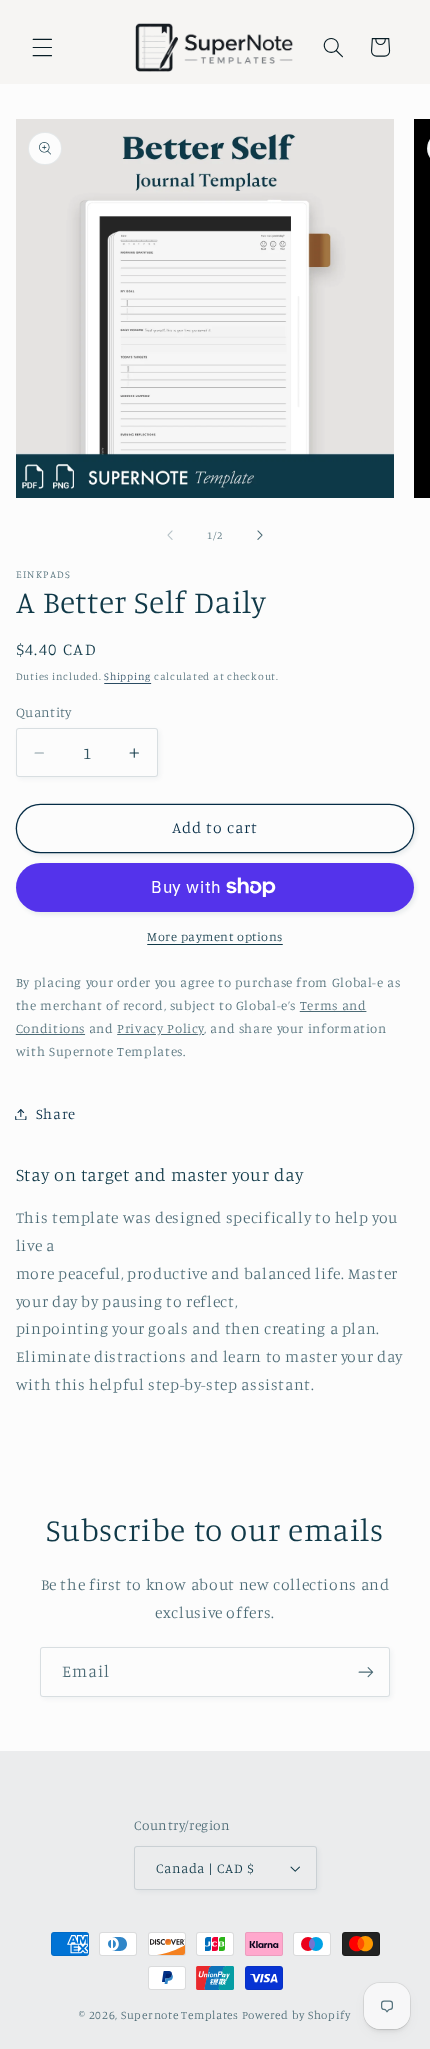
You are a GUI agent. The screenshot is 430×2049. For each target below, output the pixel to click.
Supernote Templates (180, 2015)
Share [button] (56, 1113)
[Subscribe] (366, 1671)
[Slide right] (260, 536)
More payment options (215, 936)
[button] (42, 47)
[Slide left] (170, 536)
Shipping (127, 676)
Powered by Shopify (296, 2015)
